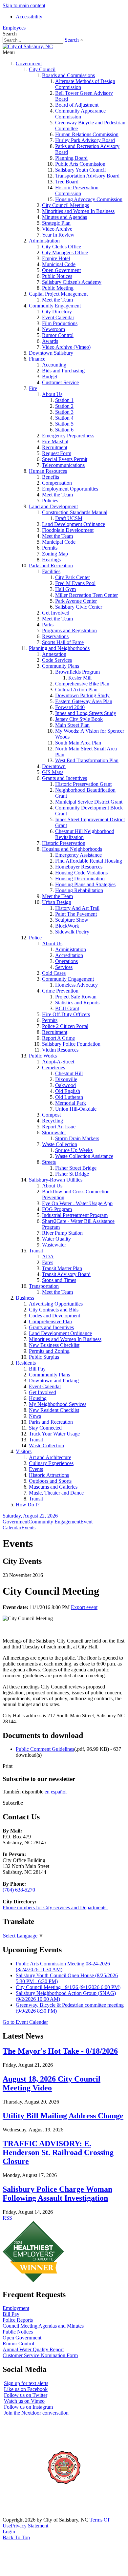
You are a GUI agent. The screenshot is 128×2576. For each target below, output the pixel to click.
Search (72, 40)
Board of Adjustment (77, 105)
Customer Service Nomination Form (40, 2355)
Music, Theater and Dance (56, 1493)
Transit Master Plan (62, 1268)
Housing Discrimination (80, 879)
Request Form (57, 453)
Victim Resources (60, 1050)
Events (36, 1469)
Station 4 (64, 418)
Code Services (57, 660)
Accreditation (69, 955)
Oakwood (65, 1085)
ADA (48, 1257)
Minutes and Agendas (64, 217)
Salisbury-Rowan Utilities (56, 1180)
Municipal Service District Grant (89, 802)
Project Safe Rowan (76, 997)
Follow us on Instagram (28, 2407)
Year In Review (58, 235)
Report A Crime (58, 1038)
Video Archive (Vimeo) (66, 347)
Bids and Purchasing (63, 371)
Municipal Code (59, 264)
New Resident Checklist (54, 1410)
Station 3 (64, 412)
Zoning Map (55, 554)
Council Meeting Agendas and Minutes (43, 2326)
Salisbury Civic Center (79, 607)
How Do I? (28, 1505)
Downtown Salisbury (51, 353)
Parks (48, 625)
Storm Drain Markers (77, 1138)
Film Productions (60, 323)
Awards (50, 341)
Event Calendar (58, 317)
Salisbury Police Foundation (71, 1044)
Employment (16, 2308)
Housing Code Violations (81, 873)
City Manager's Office (65, 252)
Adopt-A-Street (58, 1062)
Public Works (43, 1056)
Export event (84, 1607)
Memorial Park (71, 1103)
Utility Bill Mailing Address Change (63, 2116)
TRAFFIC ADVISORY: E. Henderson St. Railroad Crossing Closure (58, 2152)
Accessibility (29, 17)
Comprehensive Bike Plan (82, 684)
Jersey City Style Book (79, 719)
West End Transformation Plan (87, 760)
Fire (33, 388)
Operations (66, 961)
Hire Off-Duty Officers (66, 1014)
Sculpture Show (72, 920)
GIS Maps (53, 772)
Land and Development (53, 506)
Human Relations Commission (87, 134)
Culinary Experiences (51, 1463)
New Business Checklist (54, 1345)
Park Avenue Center (76, 601)
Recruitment (55, 447)
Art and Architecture (50, 1457)
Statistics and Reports (77, 1003)
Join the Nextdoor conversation (36, 2413)
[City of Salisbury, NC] (28, 46)
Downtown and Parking (54, 1381)
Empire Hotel (56, 258)
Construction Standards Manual (75, 512)
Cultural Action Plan (76, 690)
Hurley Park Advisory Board (85, 140)
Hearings (51, 560)
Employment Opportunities (70, 489)
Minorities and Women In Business (78, 211)
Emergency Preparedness (68, 436)
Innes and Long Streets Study (86, 713)
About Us (52, 394)
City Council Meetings (65, 205)
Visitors (24, 1451)
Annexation (54, 654)
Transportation (44, 1286)
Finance (37, 359)
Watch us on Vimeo (24, 2401)
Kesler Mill (80, 678)
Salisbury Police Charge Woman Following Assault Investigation (57, 2194)
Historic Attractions (49, 1475)
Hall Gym (65, 589)
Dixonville (66, 1079)
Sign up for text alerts (26, 2383)
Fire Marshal (55, 441)
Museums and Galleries (53, 1487)
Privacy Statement (30, 2526)
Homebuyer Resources (79, 867)
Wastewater (54, 1245)
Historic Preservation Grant (83, 784)
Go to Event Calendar (25, 2022)
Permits (50, 548)
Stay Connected (45, 1428)
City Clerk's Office (62, 247)
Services (64, 967)
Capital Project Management (58, 294)
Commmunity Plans (49, 1375)
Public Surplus (44, 1357)
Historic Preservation (64, 843)
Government (29, 63)
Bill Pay (37, 1369)
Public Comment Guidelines (45, 1749)
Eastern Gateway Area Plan (84, 701)
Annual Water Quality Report (33, 2349)
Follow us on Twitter (26, 2395)
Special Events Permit (65, 459)
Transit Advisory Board (66, 1274)
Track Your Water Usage (54, 1434)
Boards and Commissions (68, 75)
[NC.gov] (27, 2514)
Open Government (61, 270)
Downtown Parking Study (82, 695)
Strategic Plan (56, 223)
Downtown (54, 766)
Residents (26, 1363)
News (35, 1416)
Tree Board (67, 182)
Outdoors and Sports (50, 1481)
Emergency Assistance (78, 855)
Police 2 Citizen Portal (65, 1026)
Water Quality (56, 1239)
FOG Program (57, 1209)
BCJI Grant (67, 1008)
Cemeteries (53, 1068)
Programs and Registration (69, 630)
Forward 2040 (70, 707)
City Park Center (73, 577)
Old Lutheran (69, 1097)
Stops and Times (59, 1280)
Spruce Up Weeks (74, 1150)
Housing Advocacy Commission (89, 199)
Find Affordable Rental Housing (89, 861)
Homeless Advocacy (76, 985)
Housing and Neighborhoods (72, 849)
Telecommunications (63, 465)
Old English (68, 1091)
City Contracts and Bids (54, 1310)
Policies (50, 501)
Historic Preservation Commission (77, 190)
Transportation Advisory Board (87, 176)
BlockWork (67, 926)
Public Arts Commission (80, 164)
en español (56, 1792)
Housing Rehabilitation (79, 890)
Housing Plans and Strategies (85, 884)
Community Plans (61, 666)
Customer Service (60, 382)
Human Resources (48, 471)
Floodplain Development (68, 530)
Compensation (57, 483)
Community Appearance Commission (80, 114)
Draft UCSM (69, 518)
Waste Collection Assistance (84, 1156)
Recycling (53, 1121)
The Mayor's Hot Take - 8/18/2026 (60, 2051)
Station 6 (64, 430)
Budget (50, 377)
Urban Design (57, 902)
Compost (51, 1115)
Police (35, 938)
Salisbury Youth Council (80, 170)
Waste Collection (60, 1144)
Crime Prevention (60, 991)
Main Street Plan (72, 725)
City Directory (57, 312)
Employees (14, 28)
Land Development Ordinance (74, 524)
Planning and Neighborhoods (59, 648)
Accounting (54, 365)
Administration (44, 241)
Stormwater (54, 1132)
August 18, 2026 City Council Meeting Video (52, 2083)
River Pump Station (62, 1233)
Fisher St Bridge (72, 1174)
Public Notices (57, 276)
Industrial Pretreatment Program (75, 1215)
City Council (42, 69)
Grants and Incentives (64, 778)
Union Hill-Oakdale (76, 1109)
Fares (48, 1262)
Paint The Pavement (76, 914)
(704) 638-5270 (19, 1890)
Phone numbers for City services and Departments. (55, 1907)
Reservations (55, 636)
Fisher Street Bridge (76, 1168)
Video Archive (57, 229)
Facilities (51, 571)
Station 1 (64, 400)
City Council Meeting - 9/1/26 (68, 1987)
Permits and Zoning (49, 1351)
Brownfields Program (77, 672)
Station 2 (64, 406)
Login (9, 2532)
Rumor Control (58, 335)
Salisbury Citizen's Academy (72, 282)
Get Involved (56, 613)
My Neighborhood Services (58, 1404)
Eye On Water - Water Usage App (77, 1203)
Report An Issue (59, 1127)
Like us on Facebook (26, 2389)
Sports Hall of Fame (63, 642)
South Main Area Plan (78, 743)
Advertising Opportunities (56, 1304)
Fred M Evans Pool (75, 583)
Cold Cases (54, 973)
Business (25, 1298)
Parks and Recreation (51, 565)
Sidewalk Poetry (72, 932)
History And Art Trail (77, 908)
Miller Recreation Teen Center (86, 595)
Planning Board (71, 158)
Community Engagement (55, 306)
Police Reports (18, 2320)
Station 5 (64, 424)
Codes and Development (54, 1316)
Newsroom (53, 329)
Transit (36, 1251)
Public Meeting (58, 288)
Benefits (51, 477)
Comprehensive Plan (50, 1321)
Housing (38, 1398)
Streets (49, 1162)
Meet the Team (57, 300)
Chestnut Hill (69, 1073)
